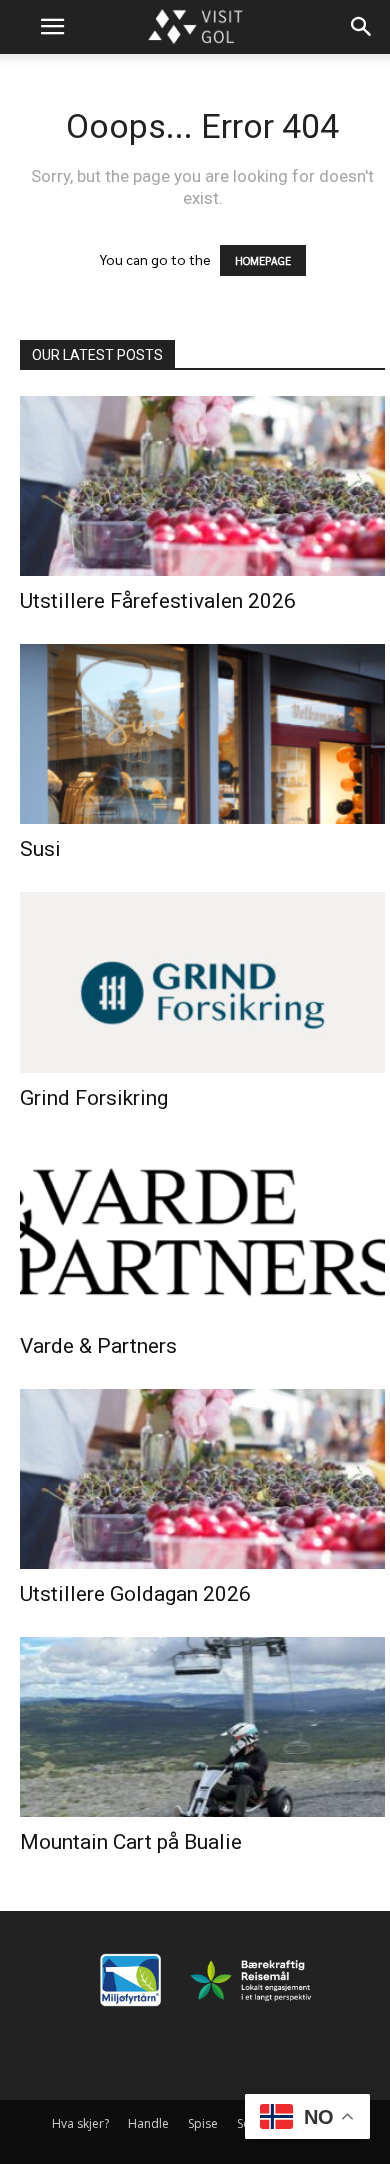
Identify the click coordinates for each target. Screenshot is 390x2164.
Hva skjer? (80, 2123)
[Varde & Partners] (202, 1231)
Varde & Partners (98, 1346)
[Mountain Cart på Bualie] (202, 1727)
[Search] (362, 27)
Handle (148, 2123)
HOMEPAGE (263, 260)
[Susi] (202, 734)
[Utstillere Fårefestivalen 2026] (202, 486)
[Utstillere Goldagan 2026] (202, 1479)
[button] (52, 27)
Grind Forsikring (94, 1098)
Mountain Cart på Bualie (131, 1842)
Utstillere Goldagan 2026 (135, 1594)
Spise (203, 2123)
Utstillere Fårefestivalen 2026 (158, 601)
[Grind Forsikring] (202, 982)
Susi (40, 849)
